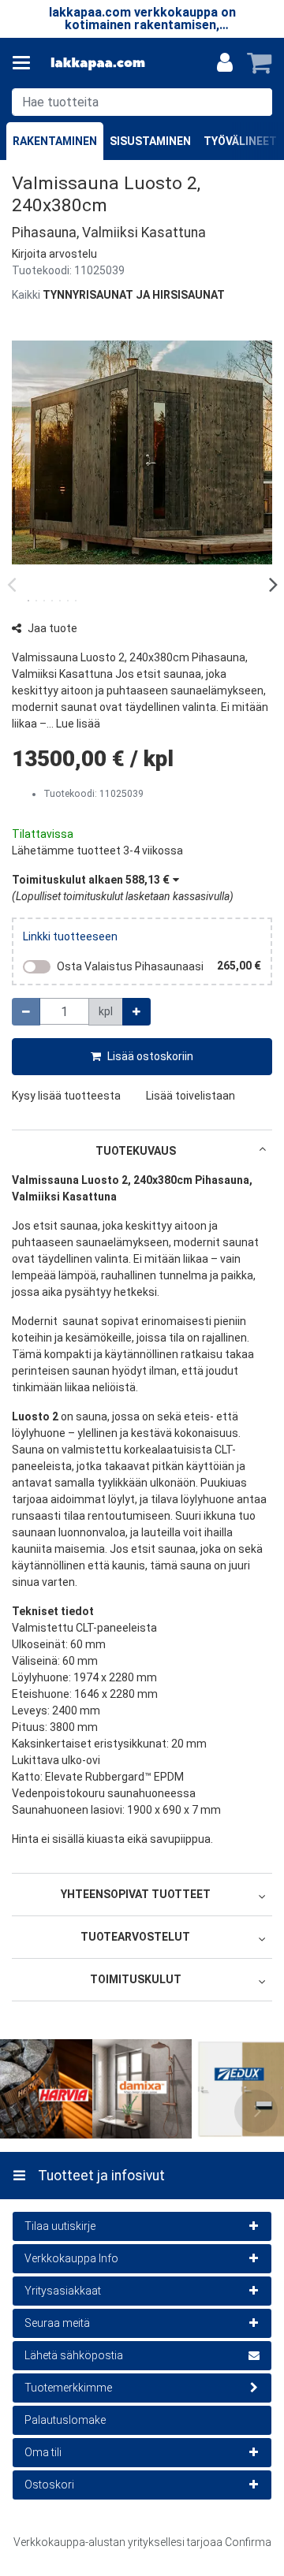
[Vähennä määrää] (26, 1012)
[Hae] (257, 102)
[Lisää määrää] (136, 1012)
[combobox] (142, 102)
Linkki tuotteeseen (70, 936)
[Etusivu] (98, 63)
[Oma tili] (225, 63)
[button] (54, 254)
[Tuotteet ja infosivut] (26, 63)
